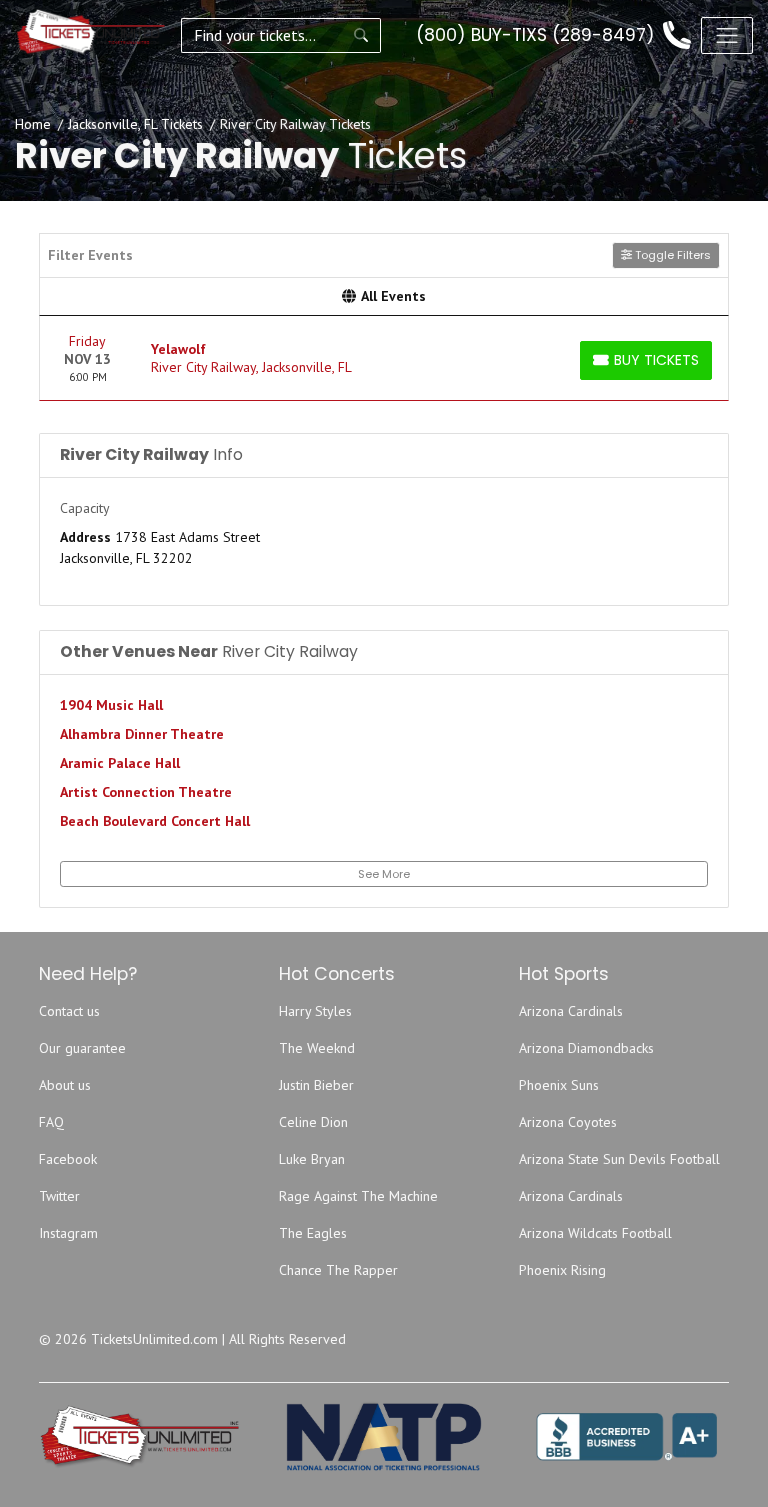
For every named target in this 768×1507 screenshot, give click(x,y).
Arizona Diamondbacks (586, 1048)
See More (384, 874)
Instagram (68, 1233)
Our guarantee (82, 1048)
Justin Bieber (316, 1085)
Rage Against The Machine (358, 1196)
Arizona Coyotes (568, 1122)
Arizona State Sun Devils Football (619, 1159)
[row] (384, 358)
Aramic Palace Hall (120, 763)
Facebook (68, 1159)
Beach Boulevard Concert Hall (155, 821)
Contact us (69, 1011)
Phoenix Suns (559, 1085)
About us (65, 1085)
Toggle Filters (671, 255)
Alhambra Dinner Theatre (142, 734)
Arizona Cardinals (571, 1011)
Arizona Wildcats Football (595, 1233)
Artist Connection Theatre (146, 792)
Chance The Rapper (338, 1270)
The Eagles (313, 1233)
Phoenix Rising (562, 1270)
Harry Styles (315, 1011)
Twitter (59, 1196)
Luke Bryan (312, 1159)
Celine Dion (313, 1122)
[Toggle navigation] (727, 35)
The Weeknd (317, 1048)
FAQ (51, 1122)
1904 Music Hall (111, 705)
